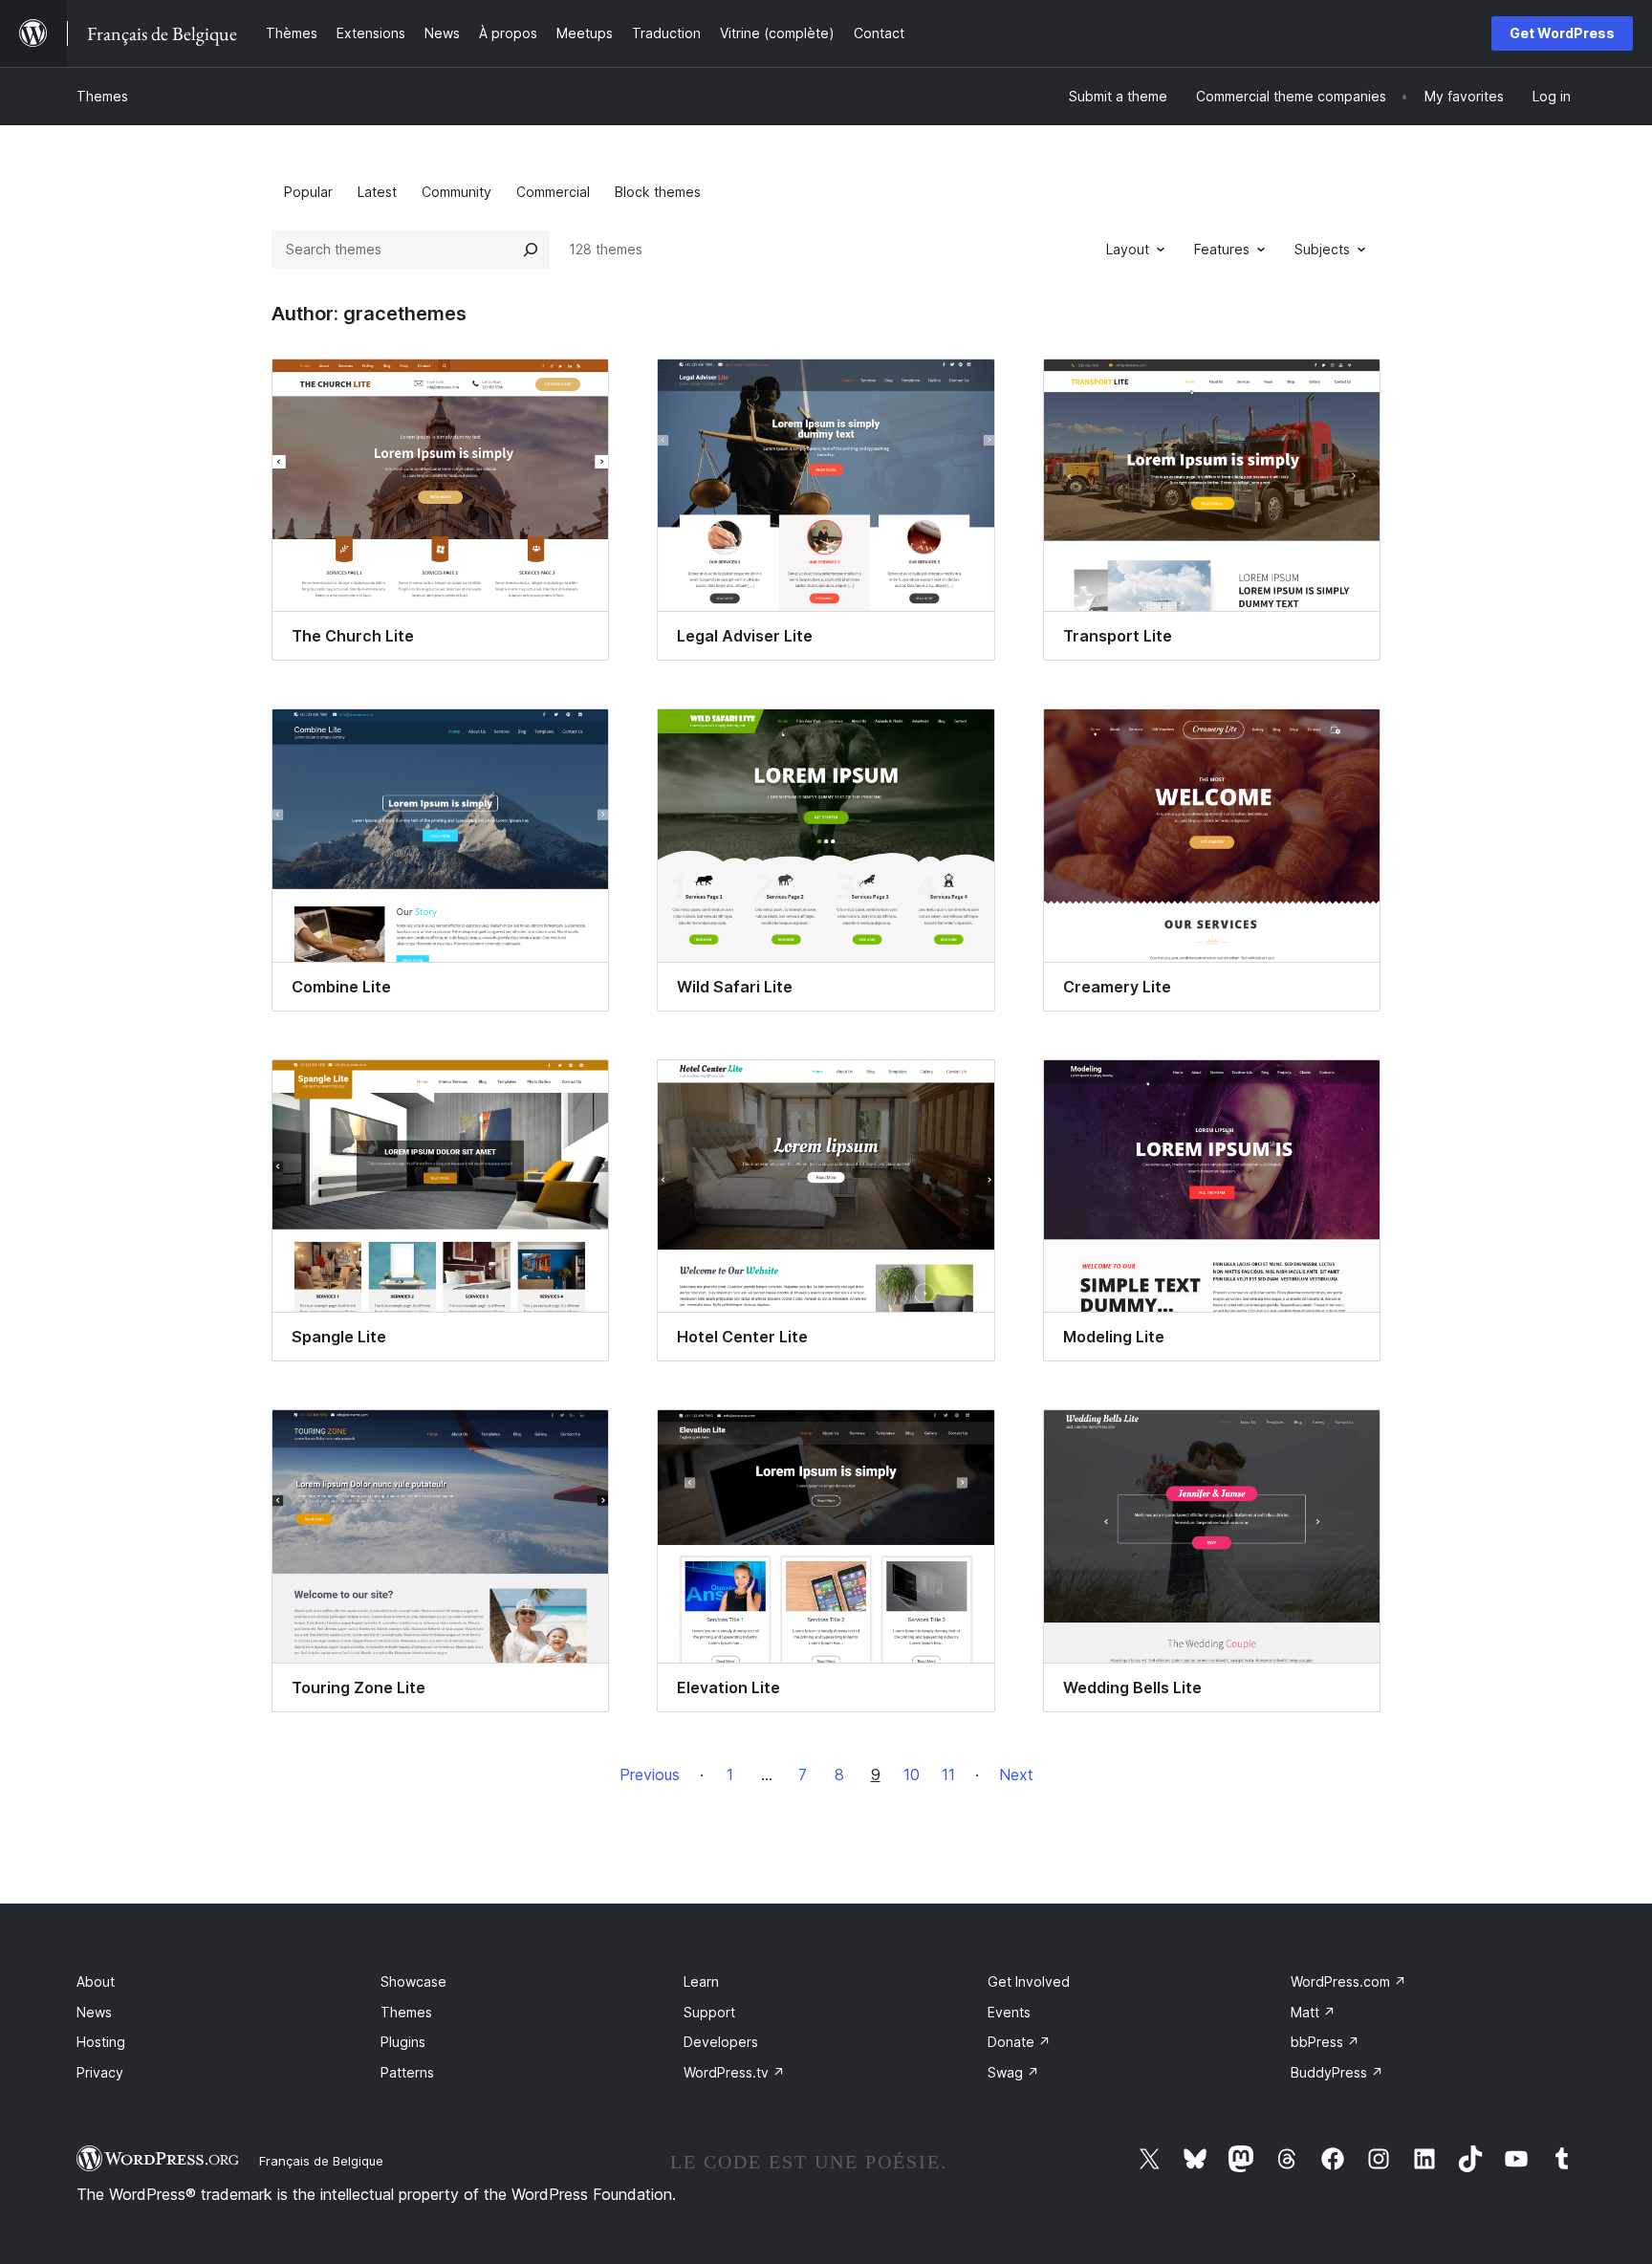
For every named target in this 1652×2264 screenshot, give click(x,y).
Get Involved (1029, 1981)
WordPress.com (1348, 1981)
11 (948, 1774)
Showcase (413, 1981)
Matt (1313, 2012)
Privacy (100, 2072)
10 (912, 1774)
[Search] (531, 250)
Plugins (403, 2042)
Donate (1019, 2042)
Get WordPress (1562, 33)
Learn (701, 1981)
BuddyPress (1337, 2072)
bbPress (1325, 2042)
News (94, 2012)
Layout (1128, 249)
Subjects (1322, 249)
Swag (1013, 2072)
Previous (650, 1774)
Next (1016, 1774)
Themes (102, 96)
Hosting (101, 2042)
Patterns (407, 2072)
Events (1009, 2012)
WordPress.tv (734, 2072)
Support (709, 2012)
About (96, 1981)
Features (1222, 249)
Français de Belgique (321, 2161)
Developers (721, 2042)
